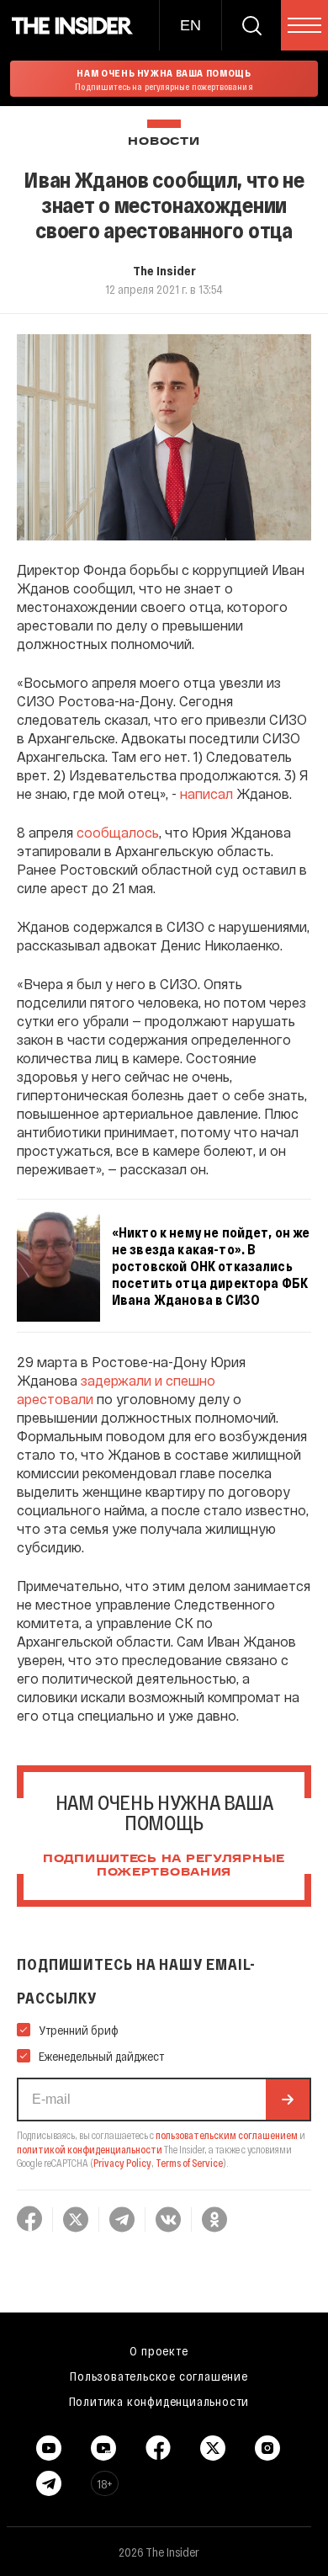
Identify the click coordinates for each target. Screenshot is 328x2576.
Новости (164, 142)
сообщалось (118, 832)
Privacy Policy (122, 2163)
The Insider (164, 270)
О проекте (159, 2350)
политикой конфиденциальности (90, 2149)
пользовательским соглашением (227, 2135)
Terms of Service (189, 2163)
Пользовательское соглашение (159, 2376)
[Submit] (288, 2100)
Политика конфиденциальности (159, 2401)
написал (206, 793)
